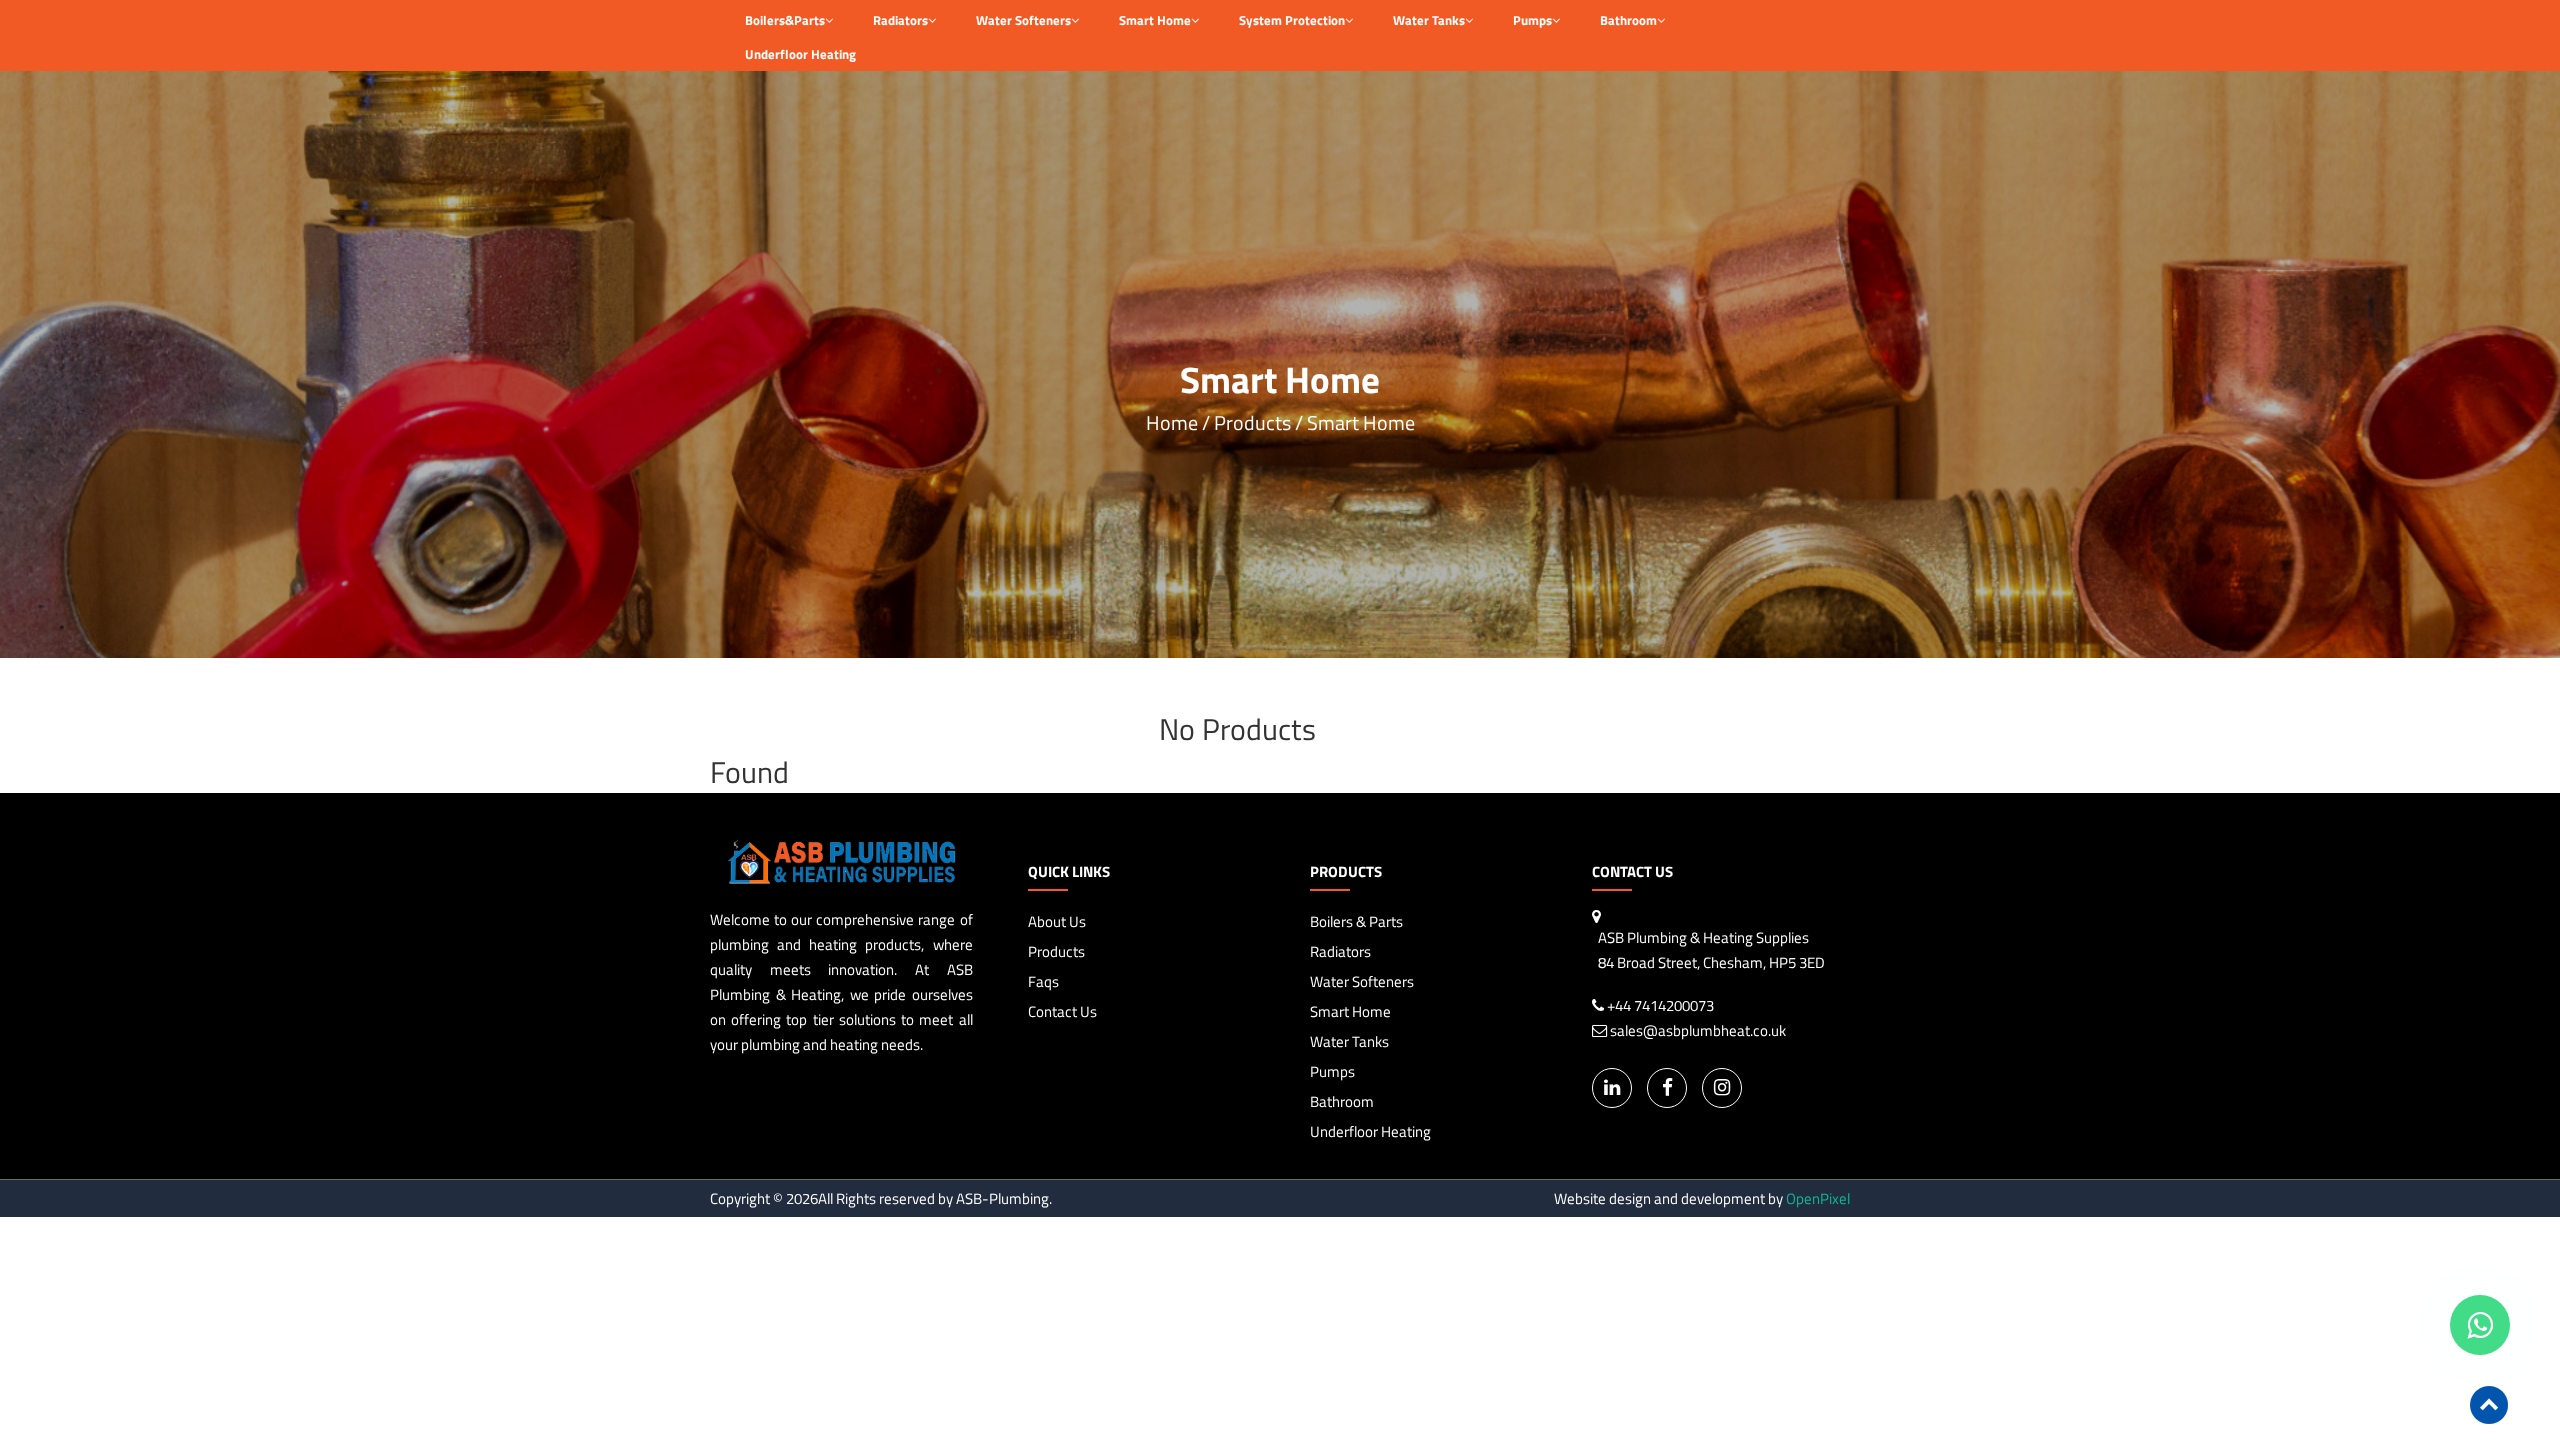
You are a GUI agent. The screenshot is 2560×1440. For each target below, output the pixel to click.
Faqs (1043, 981)
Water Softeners (1362, 981)
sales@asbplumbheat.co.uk (1698, 1030)
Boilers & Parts (1356, 921)
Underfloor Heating (800, 54)
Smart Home (1350, 1011)
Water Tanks (1349, 1041)
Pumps (1332, 1071)
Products (1056, 951)
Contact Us (1062, 1011)
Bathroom (1342, 1101)
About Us (1057, 921)
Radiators (1340, 951)
